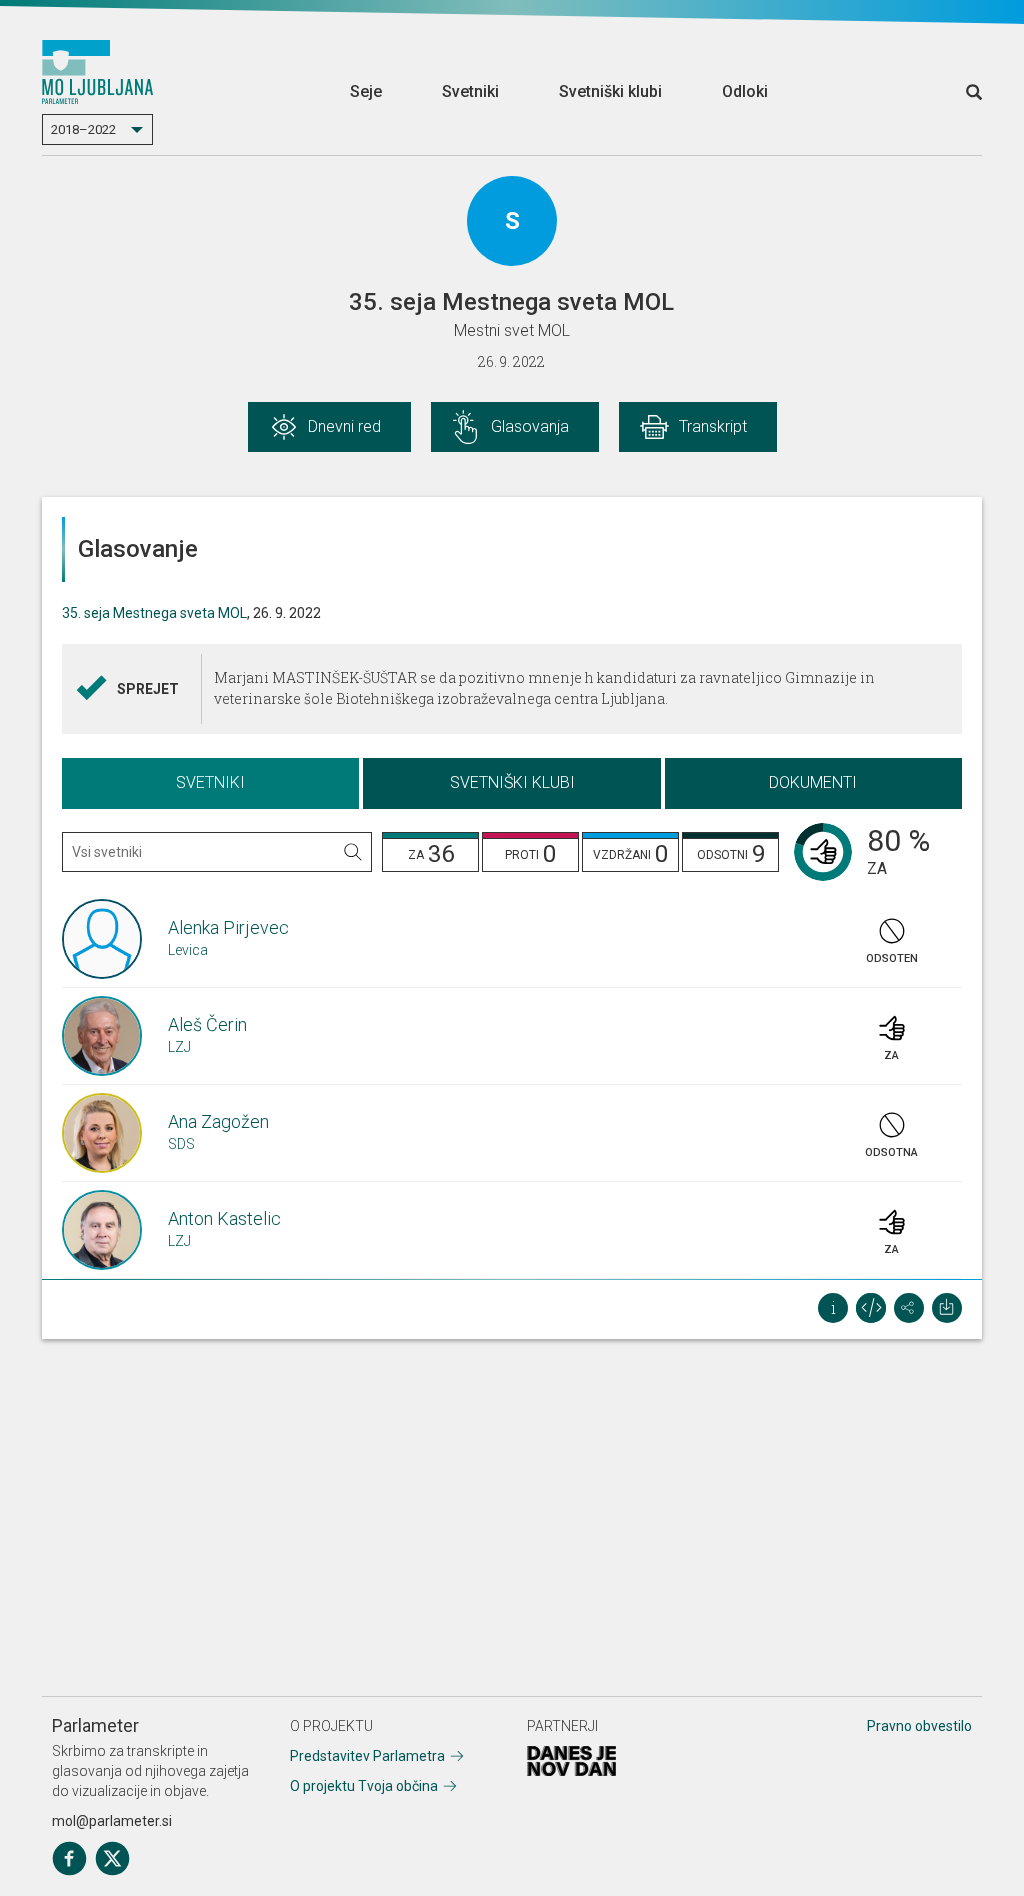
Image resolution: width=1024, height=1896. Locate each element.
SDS (181, 1144)
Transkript (713, 426)
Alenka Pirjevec (228, 927)
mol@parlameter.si (112, 1821)
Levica (188, 950)
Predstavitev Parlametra (367, 1756)
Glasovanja (530, 426)
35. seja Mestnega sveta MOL (154, 613)
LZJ (179, 1047)
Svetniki (470, 91)
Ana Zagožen (218, 1121)
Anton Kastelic (224, 1218)
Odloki (745, 91)
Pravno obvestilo (919, 1726)
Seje (366, 91)
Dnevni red (344, 426)
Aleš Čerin (207, 1024)
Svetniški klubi (610, 91)
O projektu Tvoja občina (364, 1786)
